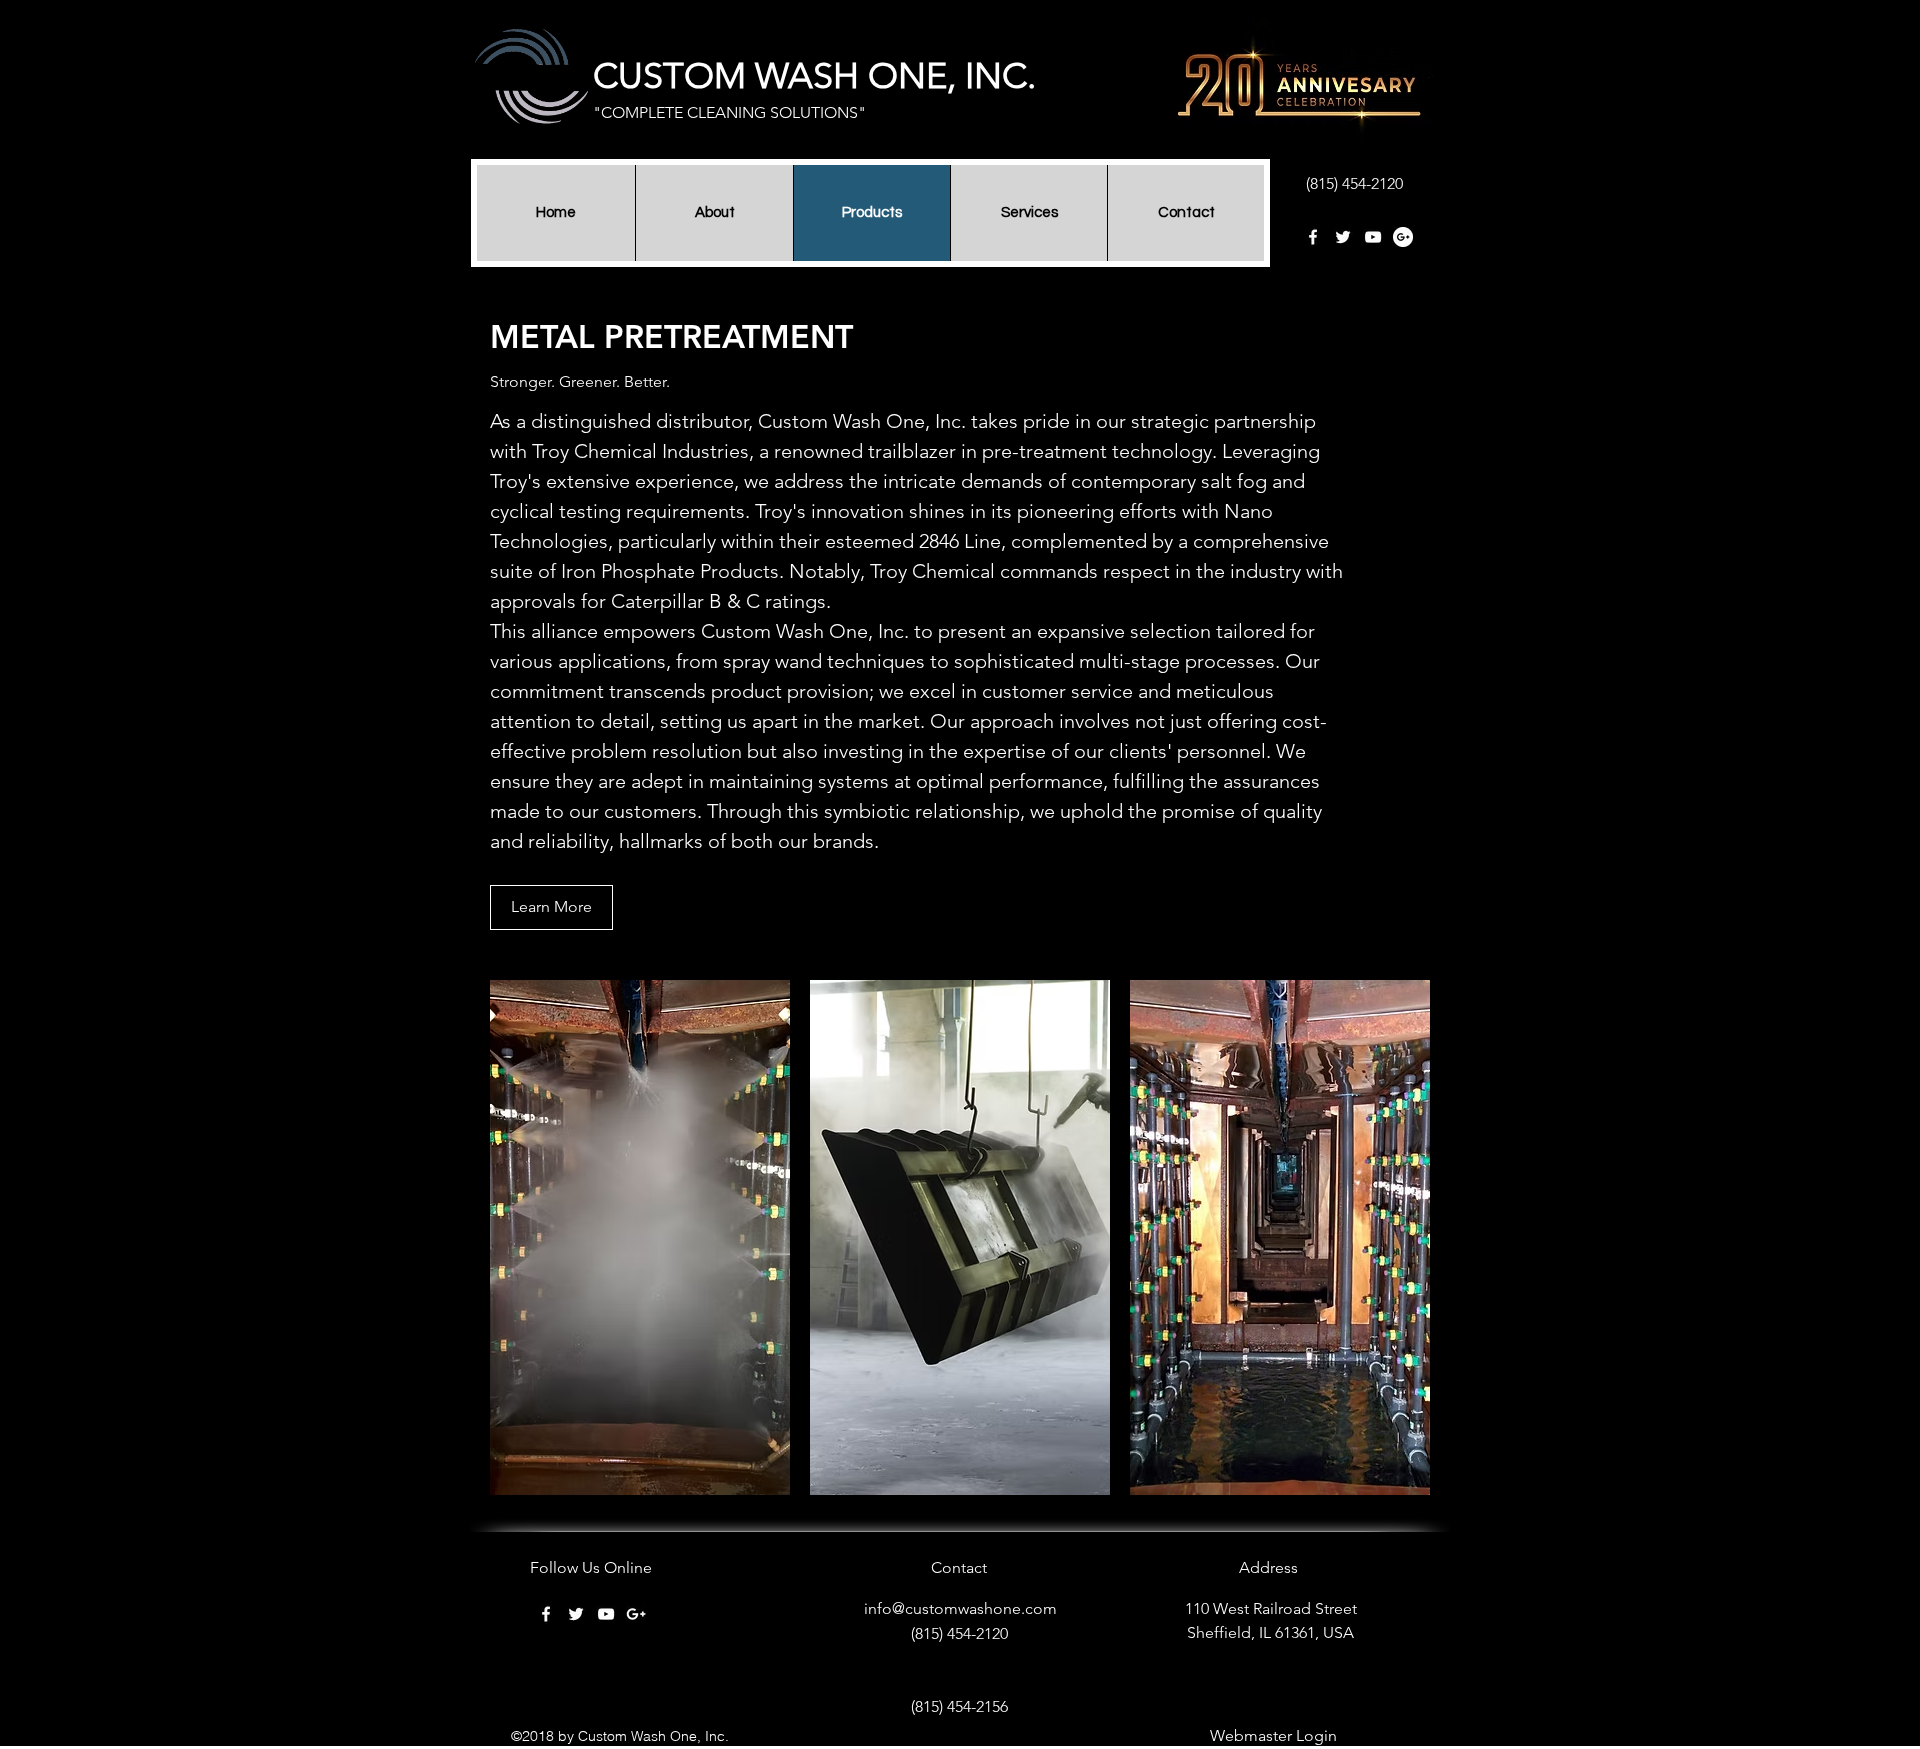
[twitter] (1343, 237)
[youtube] (1373, 237)
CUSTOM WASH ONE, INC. (814, 75)
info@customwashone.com (960, 1608)
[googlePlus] (1403, 237)
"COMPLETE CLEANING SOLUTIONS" (729, 112)
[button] (640, 1237)
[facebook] (1313, 237)
